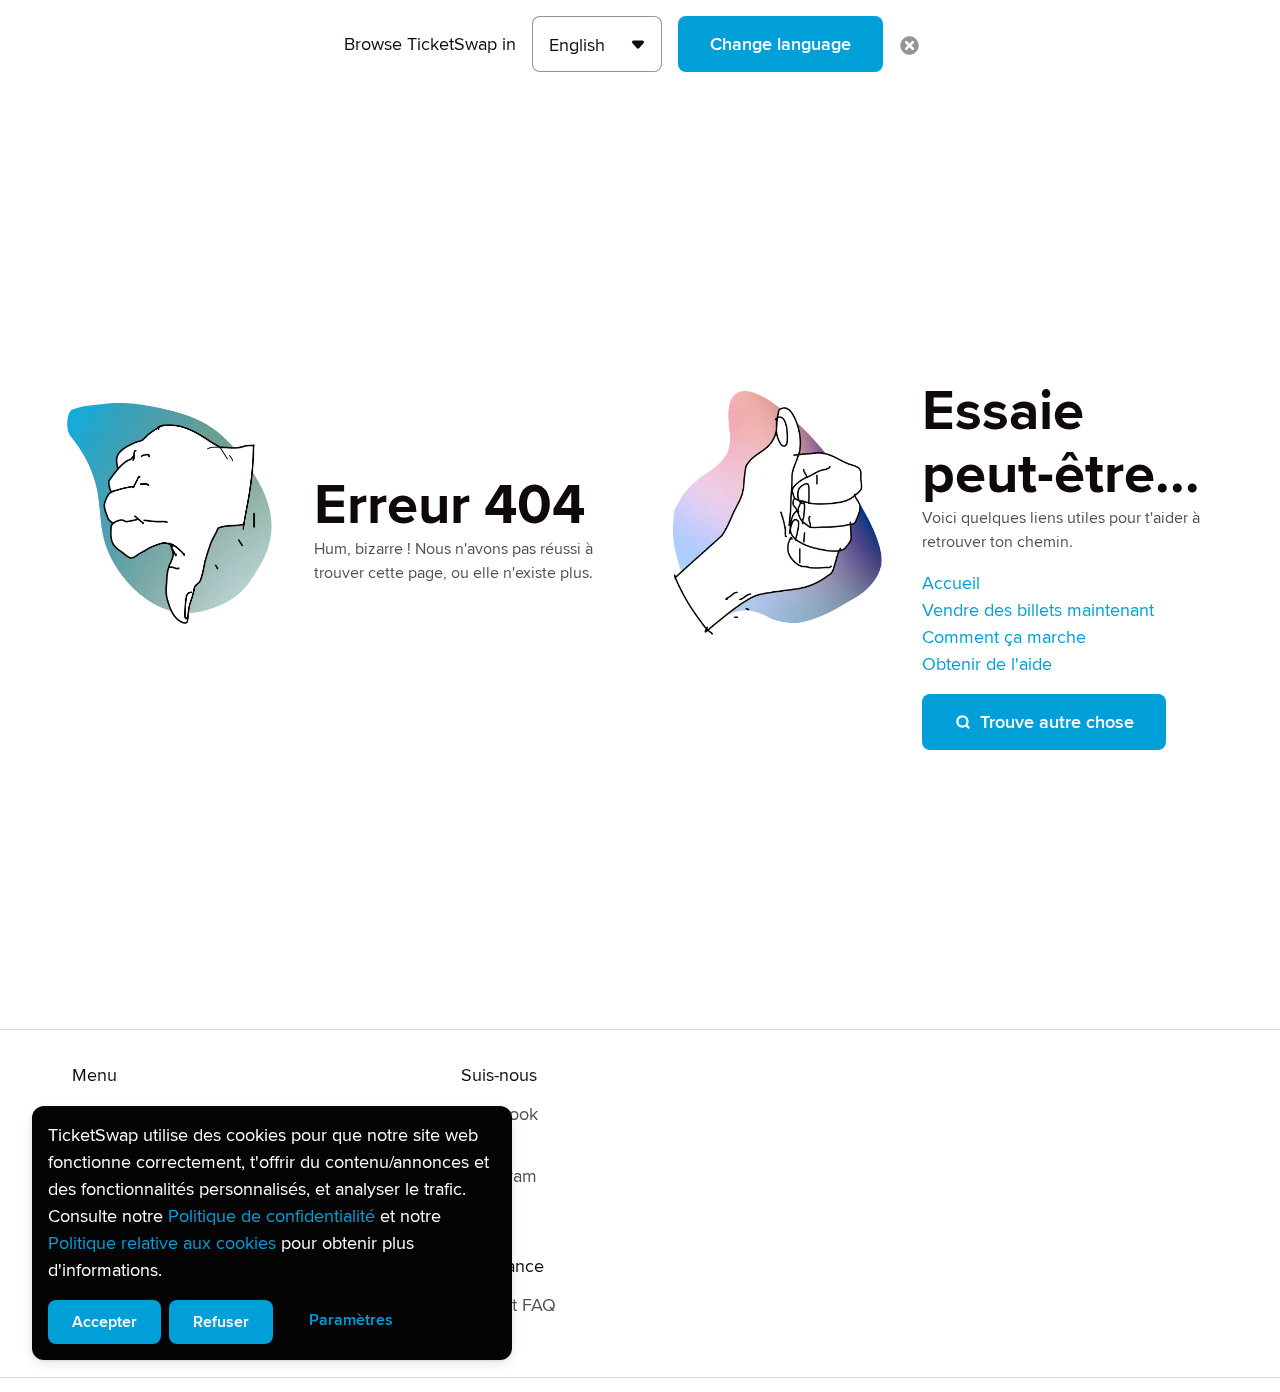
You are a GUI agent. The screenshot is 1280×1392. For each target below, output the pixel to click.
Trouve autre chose (1057, 722)
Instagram (499, 1176)
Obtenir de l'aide (987, 664)
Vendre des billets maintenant (1038, 610)
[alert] (272, 1233)
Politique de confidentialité (271, 1216)
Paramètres (351, 1320)
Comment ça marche (1004, 637)
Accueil (951, 583)
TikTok (485, 1207)
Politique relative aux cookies (162, 1243)
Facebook (499, 1114)
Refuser (221, 1322)
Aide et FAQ (508, 1305)
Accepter (104, 1322)
